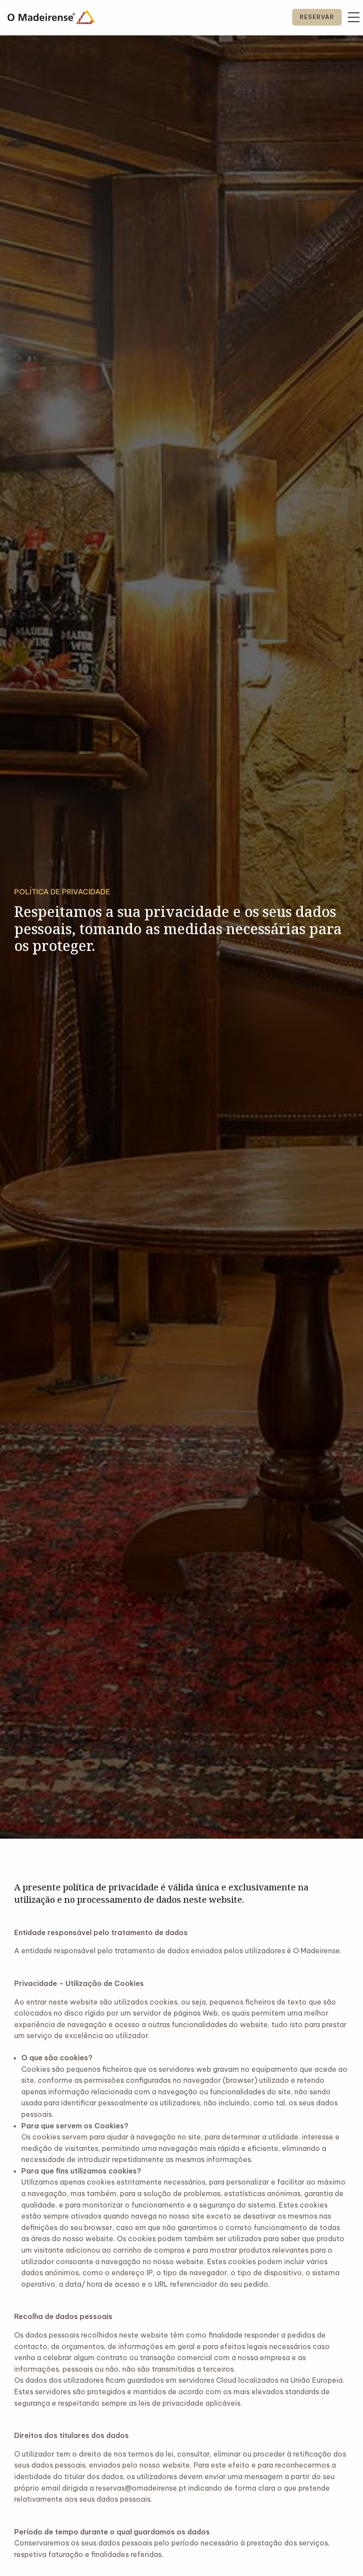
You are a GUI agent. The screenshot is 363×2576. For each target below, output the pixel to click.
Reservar (317, 17)
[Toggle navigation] (354, 17)
